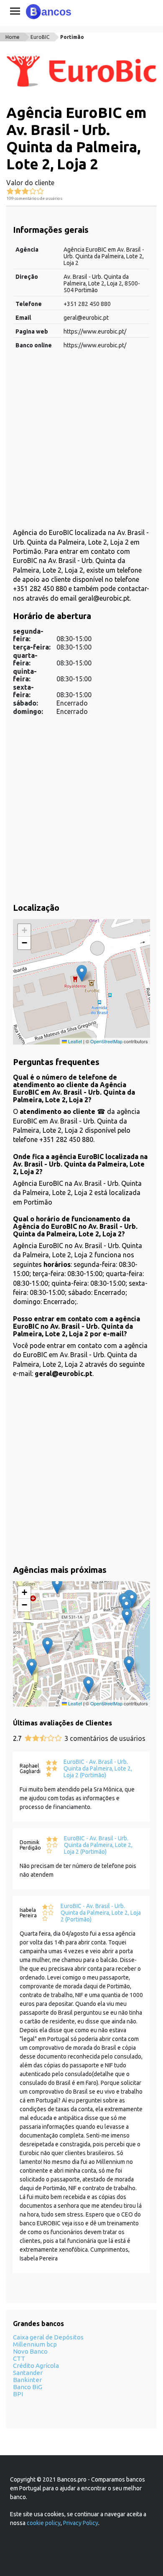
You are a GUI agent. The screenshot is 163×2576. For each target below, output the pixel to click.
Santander (28, 2373)
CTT (19, 2358)
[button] (82, 973)
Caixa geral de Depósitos (48, 2337)
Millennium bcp (35, 2344)
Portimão (72, 37)
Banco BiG (28, 2387)
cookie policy (44, 2523)
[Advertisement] (81, 443)
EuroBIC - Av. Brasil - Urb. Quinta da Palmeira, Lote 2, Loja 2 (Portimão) (98, 1768)
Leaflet (74, 1041)
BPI (18, 2394)
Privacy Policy (81, 2523)
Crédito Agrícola (36, 2366)
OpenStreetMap (106, 1041)
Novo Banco (30, 2351)
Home (13, 37)
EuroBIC (40, 37)
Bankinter (27, 2380)
